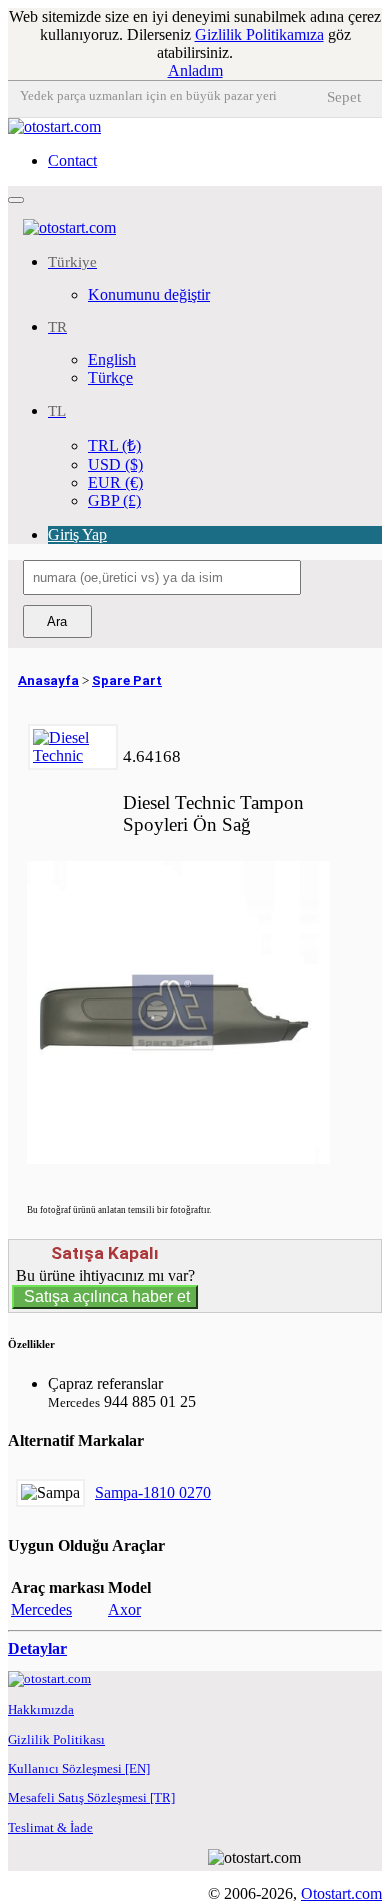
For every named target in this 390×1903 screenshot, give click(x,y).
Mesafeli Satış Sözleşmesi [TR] (91, 1797)
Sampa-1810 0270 (153, 1492)
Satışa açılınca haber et (105, 1296)
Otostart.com (341, 1893)
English (112, 359)
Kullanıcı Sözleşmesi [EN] (79, 1768)
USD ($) (115, 464)
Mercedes (41, 1609)
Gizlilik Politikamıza (259, 34)
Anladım (195, 70)
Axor (124, 1609)
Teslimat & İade (50, 1827)
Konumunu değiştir (149, 294)
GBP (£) (114, 500)
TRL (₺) (114, 445)
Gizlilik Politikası (56, 1739)
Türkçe (110, 377)
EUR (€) (115, 482)
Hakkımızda (41, 1709)
